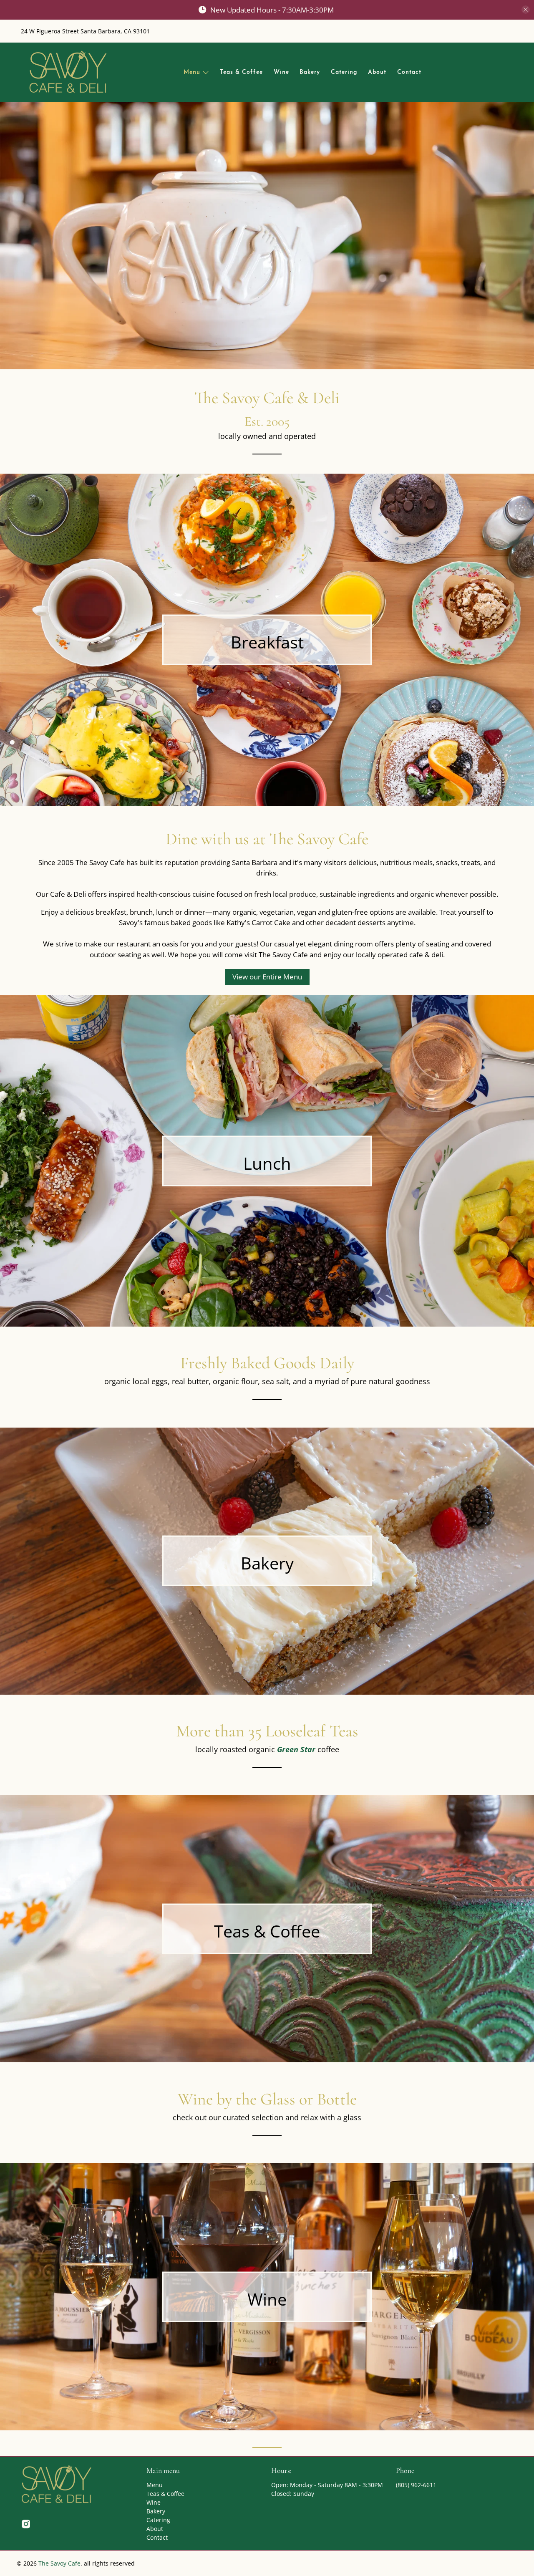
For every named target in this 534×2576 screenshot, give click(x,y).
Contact (409, 72)
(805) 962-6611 (416, 2485)
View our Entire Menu (267, 977)
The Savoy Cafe (59, 2563)
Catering (344, 72)
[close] (526, 10)
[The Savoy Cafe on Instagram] (26, 2526)
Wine (281, 72)
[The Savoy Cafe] (68, 72)
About (377, 72)
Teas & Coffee (241, 72)
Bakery (310, 72)
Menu (192, 72)
